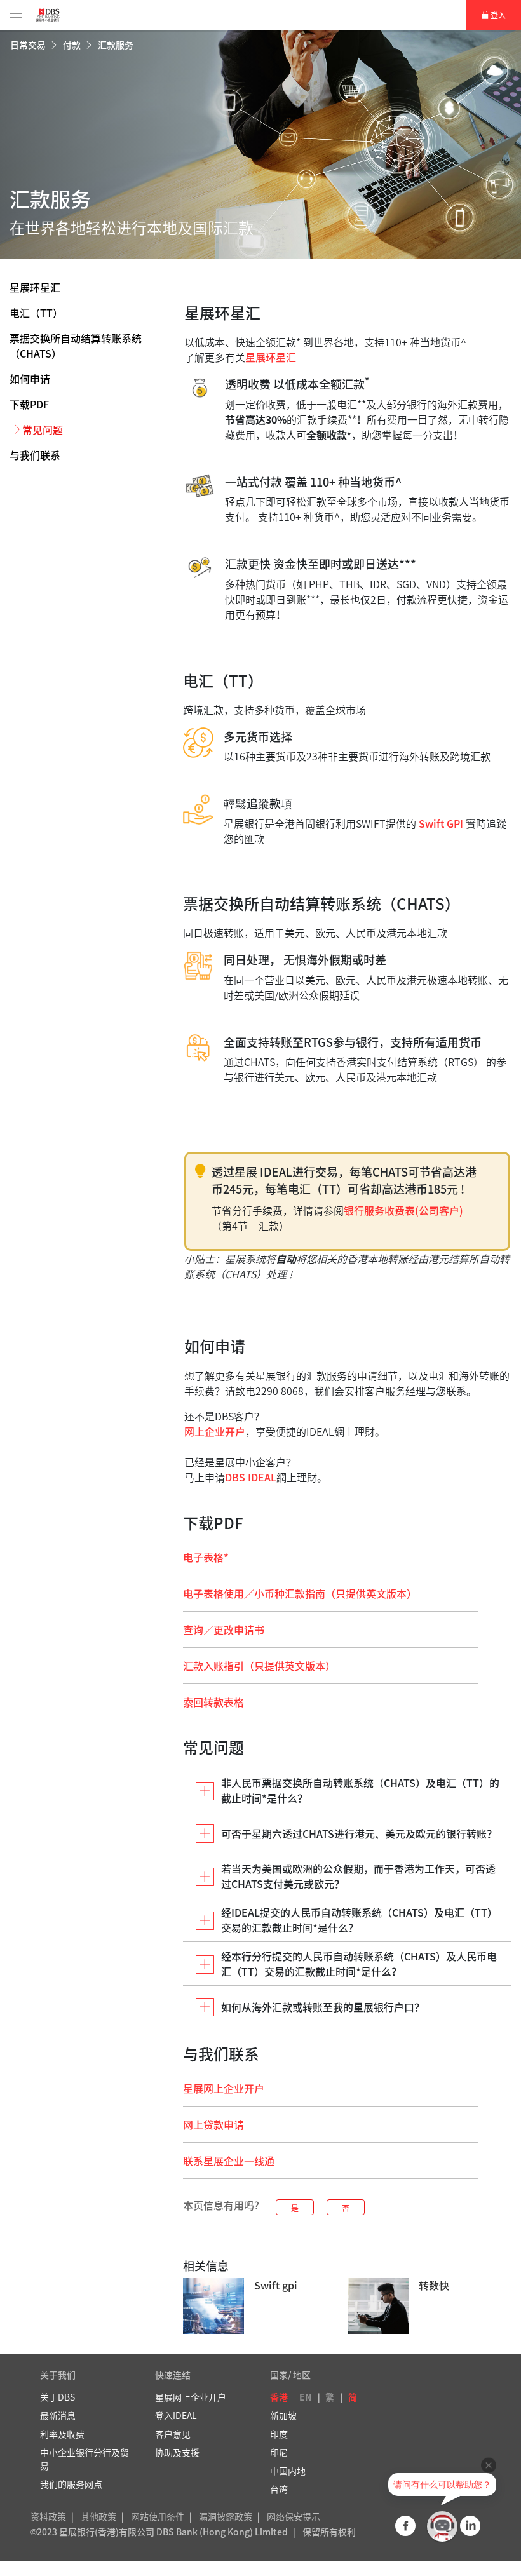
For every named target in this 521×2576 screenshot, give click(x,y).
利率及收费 (62, 2434)
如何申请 (30, 379)
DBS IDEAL (251, 1477)
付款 (73, 44)
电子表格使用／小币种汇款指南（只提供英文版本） (300, 1593)
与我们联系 (35, 455)
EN (305, 2397)
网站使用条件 (158, 2516)
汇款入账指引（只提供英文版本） (259, 1666)
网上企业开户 (215, 1431)
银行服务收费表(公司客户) (403, 1210)
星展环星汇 (35, 287)
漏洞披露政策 (226, 2516)
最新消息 (58, 2415)
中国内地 (288, 2471)
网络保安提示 (294, 2516)
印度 (279, 2434)
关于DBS (58, 2397)
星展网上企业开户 (224, 2088)
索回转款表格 (213, 1702)
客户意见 (173, 2434)
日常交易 (29, 44)
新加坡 (283, 2415)
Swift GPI (441, 823)
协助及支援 (177, 2452)
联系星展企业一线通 (229, 2161)
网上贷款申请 (213, 2124)
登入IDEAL (176, 2415)
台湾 (279, 2489)
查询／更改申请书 (224, 1629)
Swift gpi (276, 2285)
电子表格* (206, 1557)
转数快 (434, 2285)
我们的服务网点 (71, 2484)
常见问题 (43, 429)
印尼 (279, 2452)
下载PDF (29, 404)
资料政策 (48, 2516)
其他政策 (98, 2516)
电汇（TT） (36, 313)
